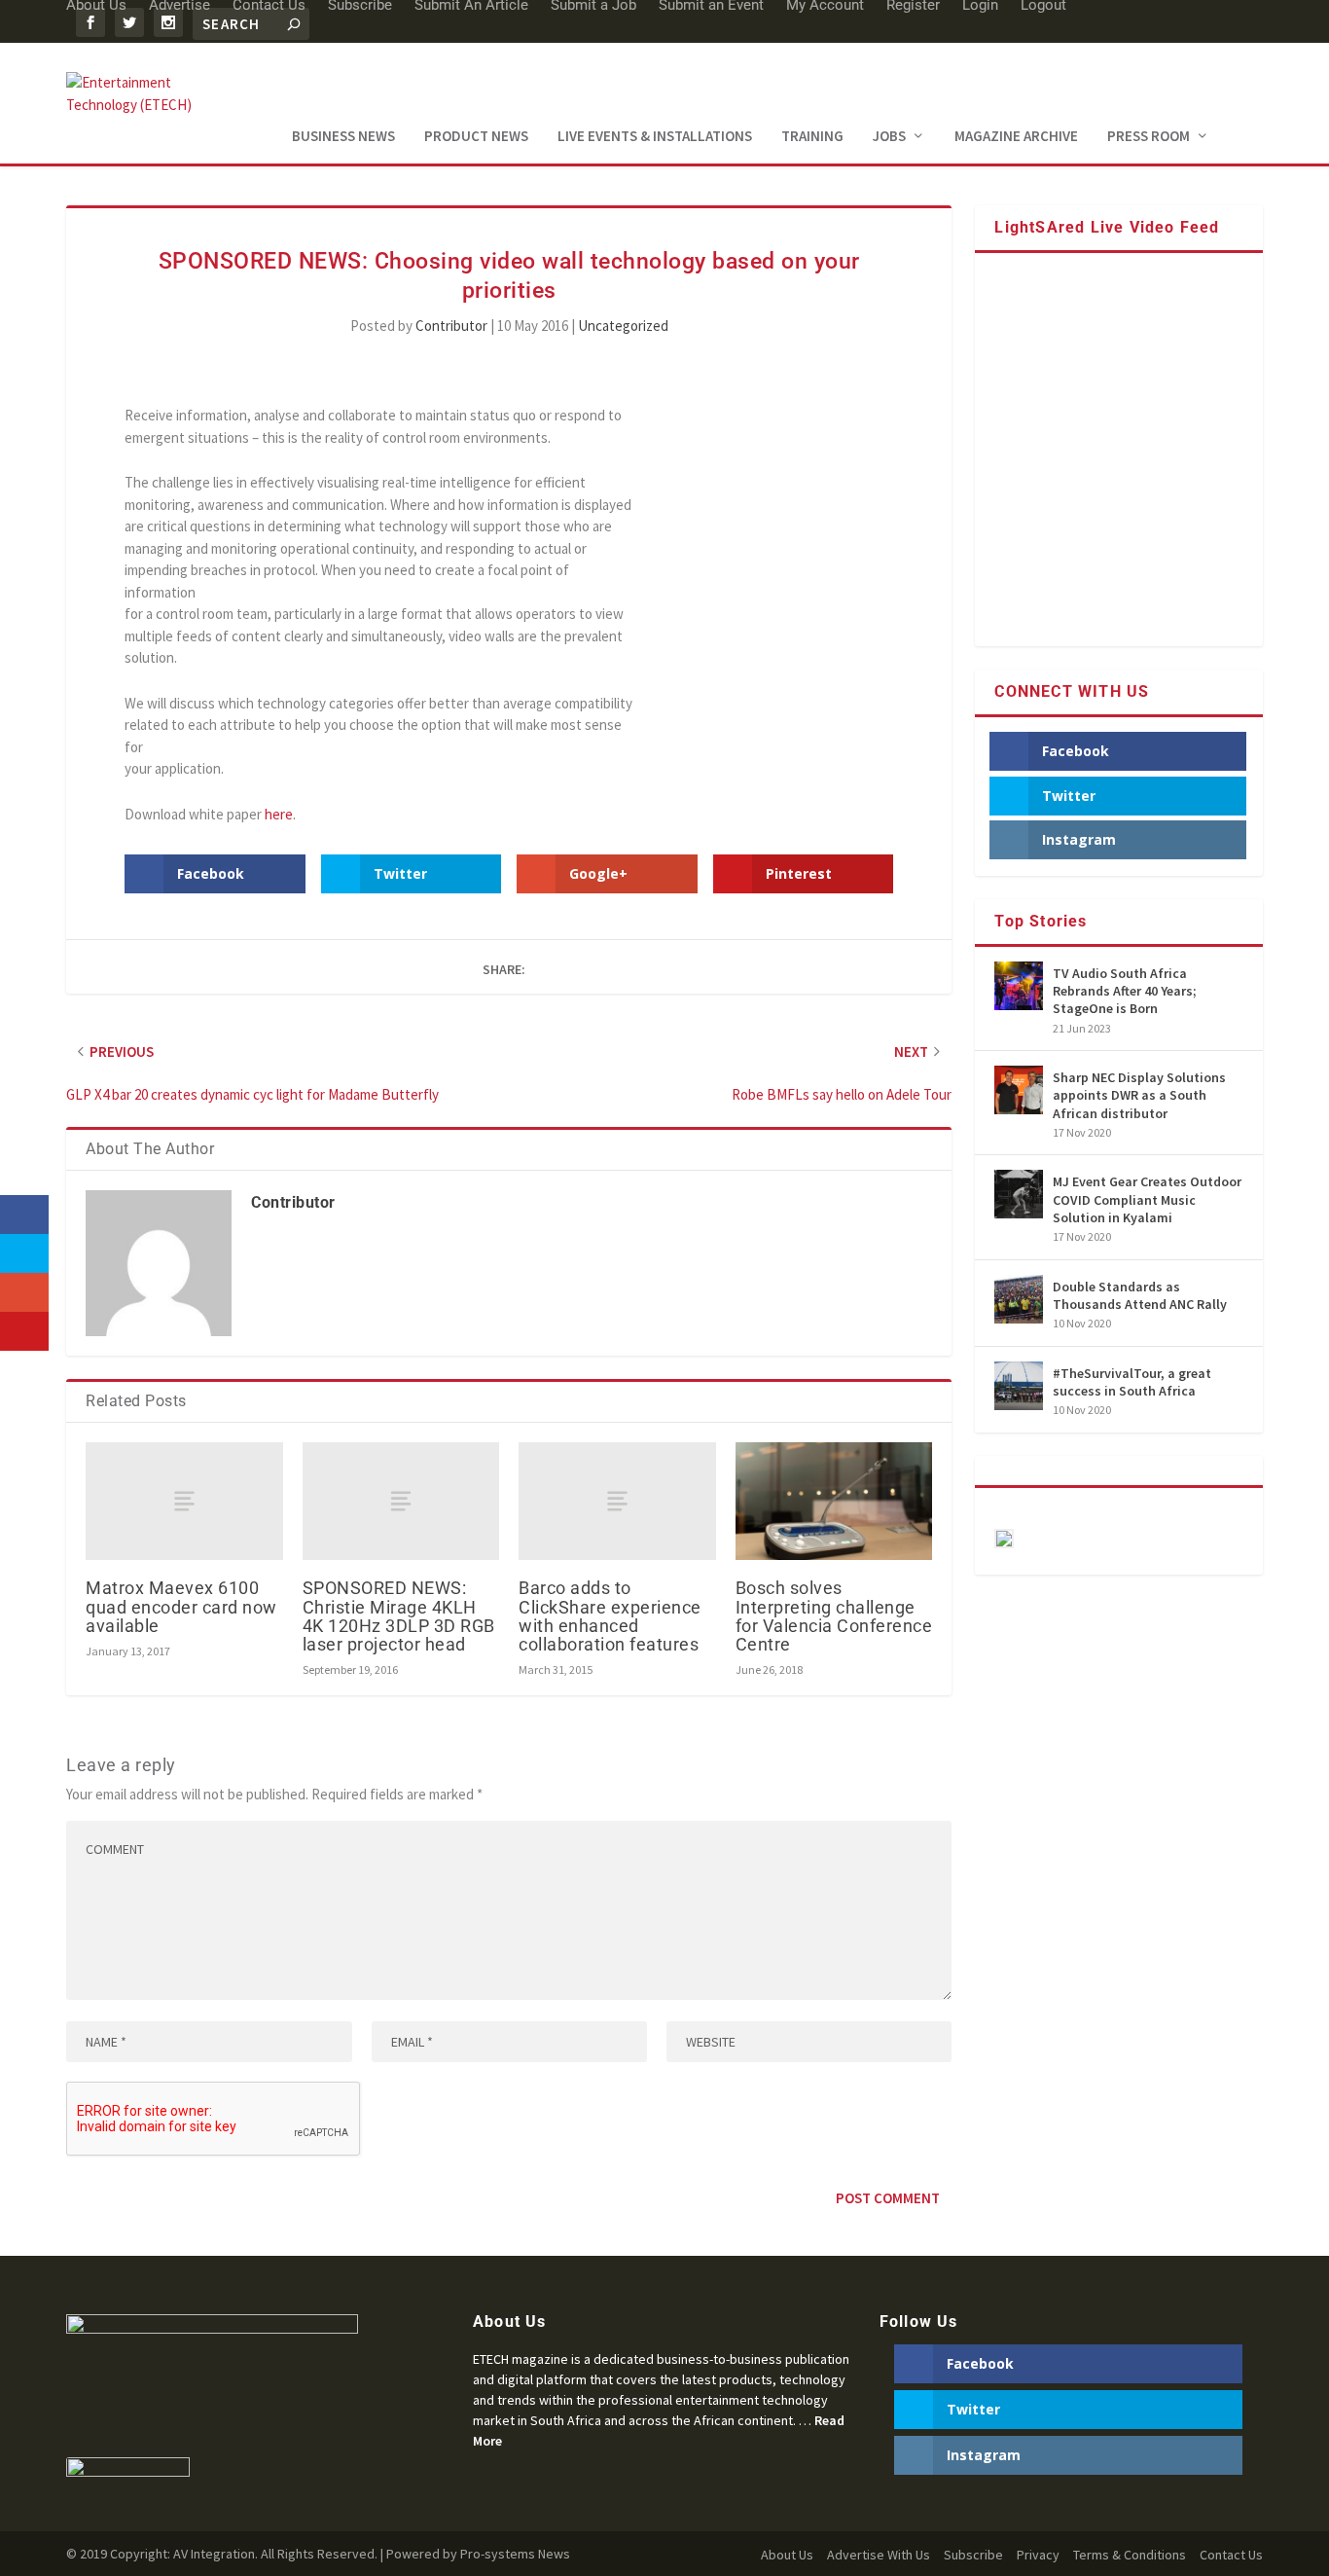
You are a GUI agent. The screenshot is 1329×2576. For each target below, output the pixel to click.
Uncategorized (623, 326)
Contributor (451, 326)
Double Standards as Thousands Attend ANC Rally (1140, 1295)
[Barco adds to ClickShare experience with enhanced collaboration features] (617, 1501)
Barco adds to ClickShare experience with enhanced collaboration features (610, 1616)
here (279, 814)
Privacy (1038, 2555)
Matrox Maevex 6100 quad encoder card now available (181, 1606)
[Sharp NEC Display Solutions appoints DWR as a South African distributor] (1019, 1090)
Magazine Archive (1016, 137)
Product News (476, 137)
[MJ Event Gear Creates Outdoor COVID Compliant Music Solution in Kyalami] (1019, 1194)
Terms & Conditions (1130, 2555)
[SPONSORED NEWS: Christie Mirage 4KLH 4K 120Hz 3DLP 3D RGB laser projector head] (401, 1501)
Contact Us (1231, 2555)
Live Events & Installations (655, 137)
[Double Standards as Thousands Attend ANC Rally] (1019, 1299)
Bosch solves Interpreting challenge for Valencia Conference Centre (834, 1616)
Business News (343, 137)
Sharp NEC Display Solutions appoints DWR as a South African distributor (1139, 1095)
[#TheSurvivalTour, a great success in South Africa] (1019, 1386)
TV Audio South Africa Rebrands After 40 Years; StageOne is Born (1125, 991)
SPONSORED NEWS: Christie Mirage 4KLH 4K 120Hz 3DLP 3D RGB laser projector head (399, 1616)
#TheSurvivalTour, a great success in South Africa (1132, 1382)
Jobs (889, 137)
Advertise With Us (879, 2555)
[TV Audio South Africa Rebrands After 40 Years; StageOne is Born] (1019, 986)
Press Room (1149, 137)
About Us (787, 2555)
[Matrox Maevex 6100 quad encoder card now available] (184, 1501)
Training (812, 137)
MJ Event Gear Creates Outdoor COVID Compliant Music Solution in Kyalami (1147, 1199)
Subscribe (973, 2555)
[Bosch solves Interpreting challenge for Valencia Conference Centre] (834, 1502)
